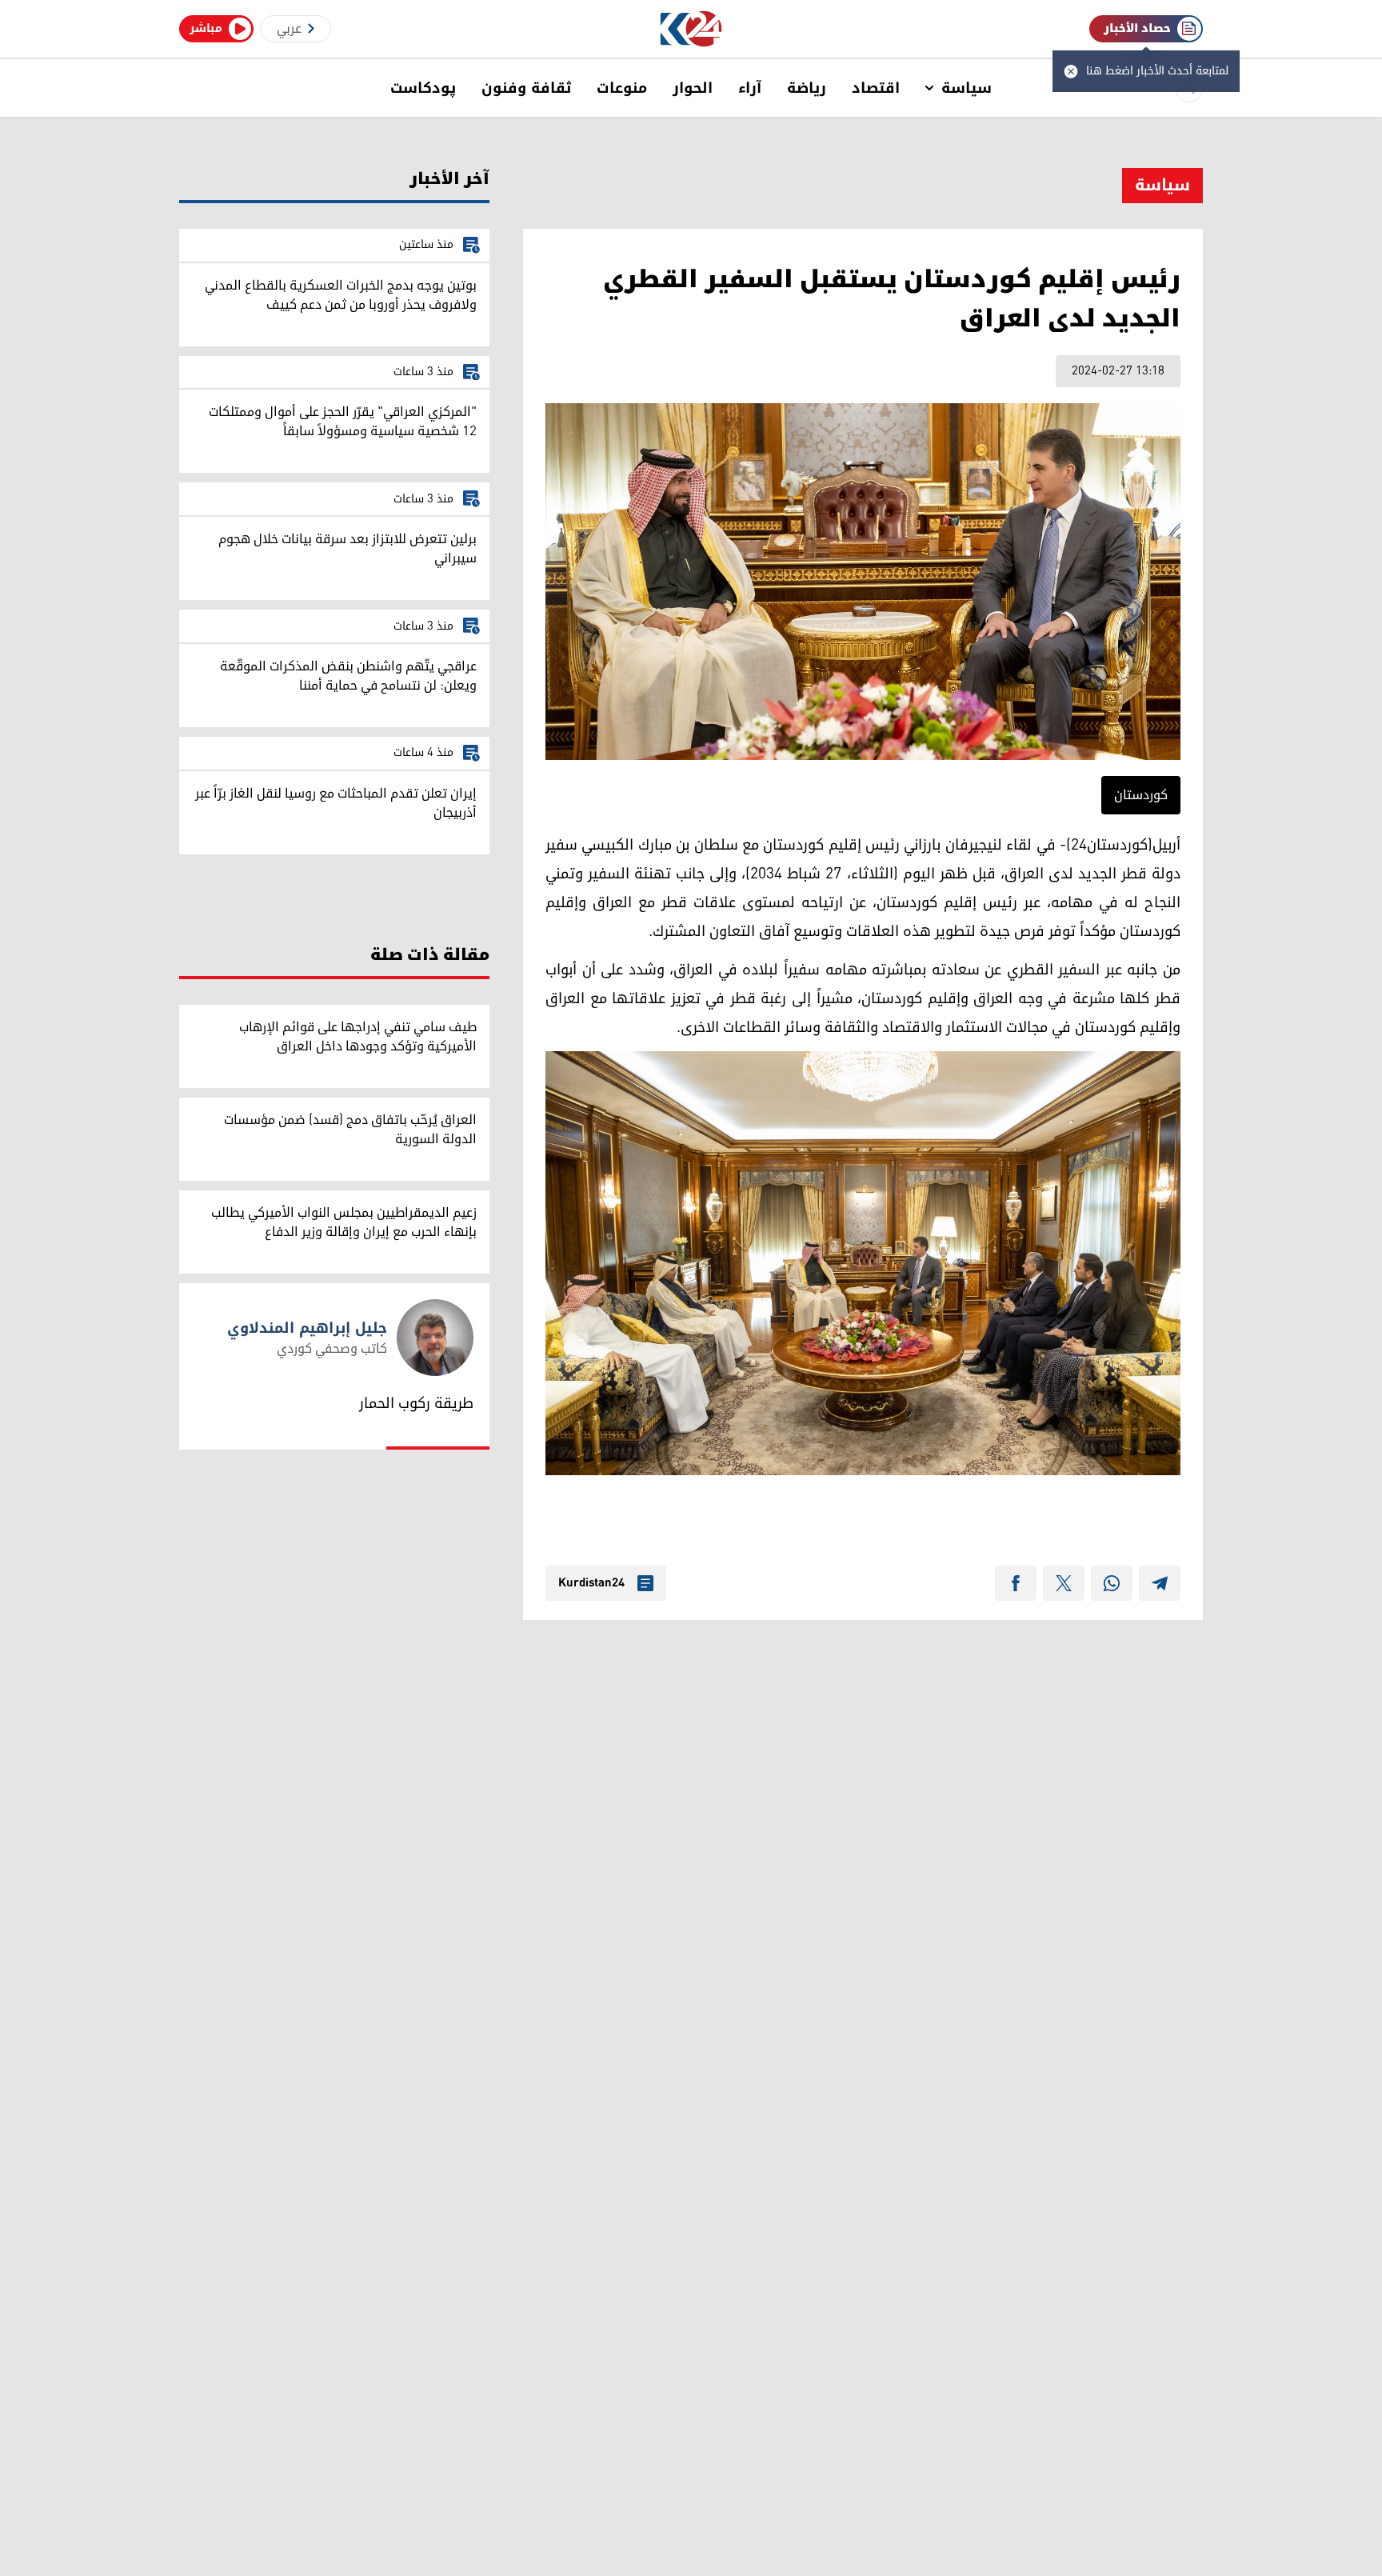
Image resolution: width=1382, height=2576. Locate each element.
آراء (750, 88)
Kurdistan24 (591, 1583)
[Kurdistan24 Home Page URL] (691, 29)
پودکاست (423, 88)
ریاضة (807, 88)
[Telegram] (1160, 1583)
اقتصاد (876, 88)
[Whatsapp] (1112, 1583)
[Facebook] (1016, 1583)
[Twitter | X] (1064, 1583)
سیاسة (967, 88)
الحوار (693, 88)
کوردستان (1141, 795)
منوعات (622, 88)
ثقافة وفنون (526, 88)
